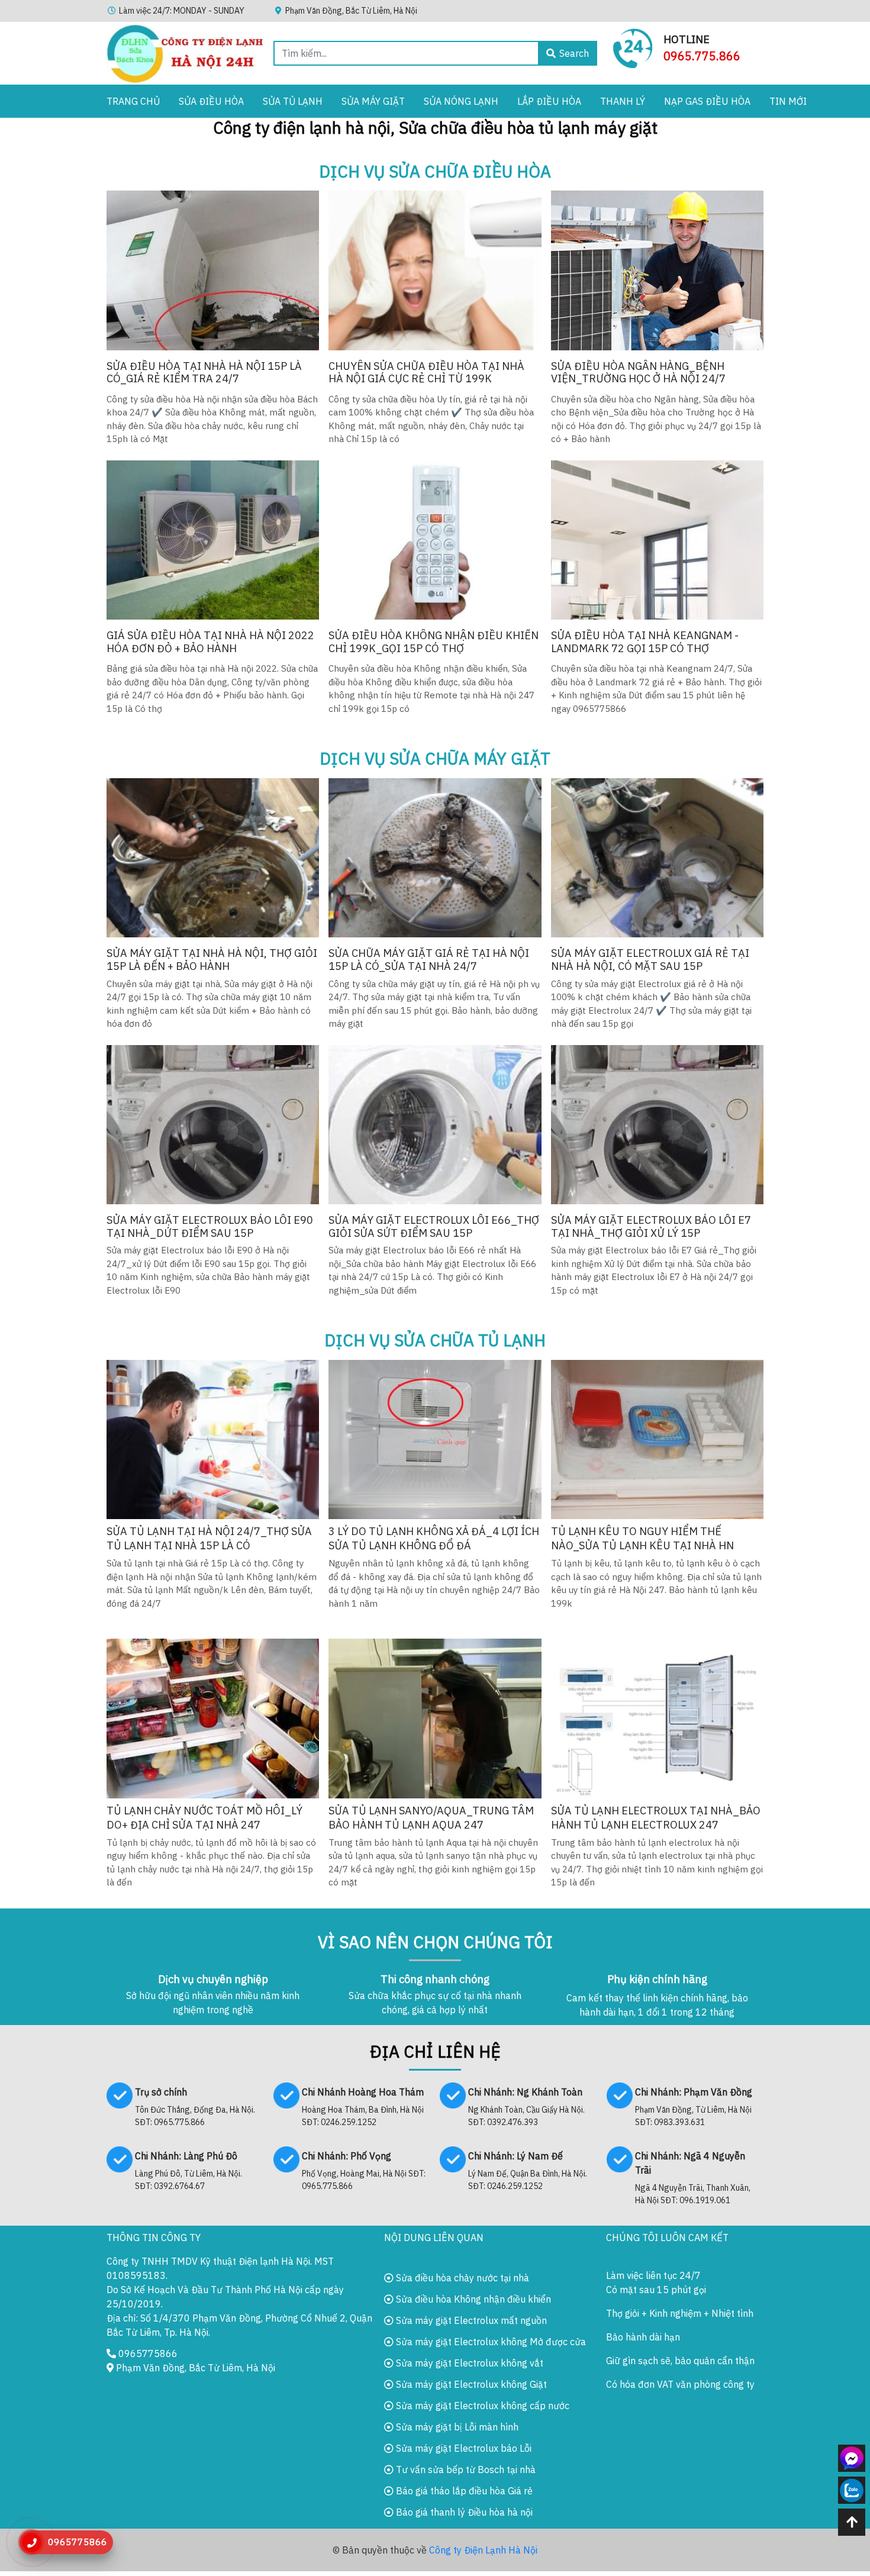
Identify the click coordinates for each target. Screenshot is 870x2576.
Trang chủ (133, 101)
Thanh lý (623, 101)
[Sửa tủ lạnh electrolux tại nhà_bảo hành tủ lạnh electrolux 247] (657, 1718)
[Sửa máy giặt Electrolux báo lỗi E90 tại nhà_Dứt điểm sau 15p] (213, 1125)
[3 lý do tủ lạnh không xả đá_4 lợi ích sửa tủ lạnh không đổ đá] (435, 1439)
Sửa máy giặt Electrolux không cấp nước (481, 2406)
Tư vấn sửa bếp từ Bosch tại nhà (465, 2469)
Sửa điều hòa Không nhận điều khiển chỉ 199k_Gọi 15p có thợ (434, 642)
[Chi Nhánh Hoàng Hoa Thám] (286, 2094)
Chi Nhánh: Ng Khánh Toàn (525, 2092)
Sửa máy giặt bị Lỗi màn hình (456, 2427)
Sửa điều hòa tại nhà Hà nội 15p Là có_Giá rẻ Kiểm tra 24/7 (204, 373)
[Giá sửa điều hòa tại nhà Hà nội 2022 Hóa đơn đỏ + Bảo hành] (213, 540)
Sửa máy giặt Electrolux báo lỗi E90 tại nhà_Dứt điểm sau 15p (210, 1226)
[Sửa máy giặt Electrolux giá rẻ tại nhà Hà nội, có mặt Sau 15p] (657, 858)
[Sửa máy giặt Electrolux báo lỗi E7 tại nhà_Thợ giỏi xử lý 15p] (657, 1125)
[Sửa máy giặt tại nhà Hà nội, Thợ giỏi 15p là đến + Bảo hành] (213, 858)
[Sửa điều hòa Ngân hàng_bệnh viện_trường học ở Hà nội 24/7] (657, 270)
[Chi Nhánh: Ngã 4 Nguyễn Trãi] (620, 2158)
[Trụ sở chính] (120, 2094)
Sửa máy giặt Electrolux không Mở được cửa (490, 2342)
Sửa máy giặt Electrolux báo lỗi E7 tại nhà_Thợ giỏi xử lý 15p (651, 1226)
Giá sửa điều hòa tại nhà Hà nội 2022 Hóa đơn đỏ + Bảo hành (210, 642)
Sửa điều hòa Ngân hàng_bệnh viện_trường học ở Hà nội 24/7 (638, 373)
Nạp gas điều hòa (707, 101)
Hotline (687, 39)
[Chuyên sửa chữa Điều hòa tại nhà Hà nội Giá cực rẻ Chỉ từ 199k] (435, 270)
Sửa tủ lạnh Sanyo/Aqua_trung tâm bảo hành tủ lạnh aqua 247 (431, 1818)
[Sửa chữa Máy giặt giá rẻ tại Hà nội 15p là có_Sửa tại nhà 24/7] (435, 858)
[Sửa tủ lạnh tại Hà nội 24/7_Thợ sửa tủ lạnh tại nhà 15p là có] (213, 1439)
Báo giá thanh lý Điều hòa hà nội (463, 2512)
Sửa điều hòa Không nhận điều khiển (472, 2299)
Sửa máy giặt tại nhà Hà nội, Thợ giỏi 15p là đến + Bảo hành (212, 960)
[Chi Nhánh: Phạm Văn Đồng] (620, 2094)
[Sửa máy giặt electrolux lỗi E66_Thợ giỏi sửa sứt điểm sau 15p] (435, 1125)
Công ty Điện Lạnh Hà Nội (483, 2550)
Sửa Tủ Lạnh (293, 101)
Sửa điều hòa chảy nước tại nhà (461, 2278)
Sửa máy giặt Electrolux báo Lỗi (463, 2448)
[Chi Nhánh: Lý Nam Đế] (453, 2158)
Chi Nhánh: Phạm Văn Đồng (694, 2092)
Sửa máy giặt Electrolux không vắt (468, 2363)
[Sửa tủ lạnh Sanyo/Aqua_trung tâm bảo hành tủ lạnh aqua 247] (435, 1718)
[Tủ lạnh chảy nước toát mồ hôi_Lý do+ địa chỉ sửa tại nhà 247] (213, 1718)
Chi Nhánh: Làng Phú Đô (186, 2156)
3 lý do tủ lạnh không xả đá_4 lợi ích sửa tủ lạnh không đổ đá (434, 1538)
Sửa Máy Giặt (373, 101)
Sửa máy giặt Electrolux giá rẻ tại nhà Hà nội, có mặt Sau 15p (650, 960)
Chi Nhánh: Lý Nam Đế (515, 2156)
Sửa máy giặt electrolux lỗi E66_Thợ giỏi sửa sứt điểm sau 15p (434, 1226)
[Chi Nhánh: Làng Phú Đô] (120, 2158)
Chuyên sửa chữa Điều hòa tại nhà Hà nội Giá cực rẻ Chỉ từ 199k (426, 373)
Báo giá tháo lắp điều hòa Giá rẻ (463, 2491)
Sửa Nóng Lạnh (461, 101)
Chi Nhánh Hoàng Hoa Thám (363, 2092)
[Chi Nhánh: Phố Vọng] (286, 2158)
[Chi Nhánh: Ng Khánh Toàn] (453, 2094)
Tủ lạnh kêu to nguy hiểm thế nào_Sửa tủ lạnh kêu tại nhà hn (642, 1538)
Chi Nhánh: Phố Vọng (347, 2156)
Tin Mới (788, 101)
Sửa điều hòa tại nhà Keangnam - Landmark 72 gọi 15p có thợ (645, 642)
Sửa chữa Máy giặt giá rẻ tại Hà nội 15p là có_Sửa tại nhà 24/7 (429, 960)
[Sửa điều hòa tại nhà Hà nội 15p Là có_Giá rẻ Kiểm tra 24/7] (213, 270)
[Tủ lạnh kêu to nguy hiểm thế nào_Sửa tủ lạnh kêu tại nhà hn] (657, 1439)
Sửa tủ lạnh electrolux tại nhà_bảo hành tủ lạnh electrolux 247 (656, 1818)
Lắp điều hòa (549, 101)
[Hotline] (633, 47)
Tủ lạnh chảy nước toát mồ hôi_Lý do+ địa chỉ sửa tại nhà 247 (204, 1818)
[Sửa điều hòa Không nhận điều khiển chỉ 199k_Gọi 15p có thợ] (435, 540)
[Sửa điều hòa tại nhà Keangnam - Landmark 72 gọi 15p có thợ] (657, 540)
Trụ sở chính (161, 2092)
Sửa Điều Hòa (211, 101)
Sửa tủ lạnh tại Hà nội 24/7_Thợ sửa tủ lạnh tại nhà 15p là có (209, 1538)
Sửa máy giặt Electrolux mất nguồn (470, 2320)
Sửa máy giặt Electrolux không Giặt (470, 2384)
